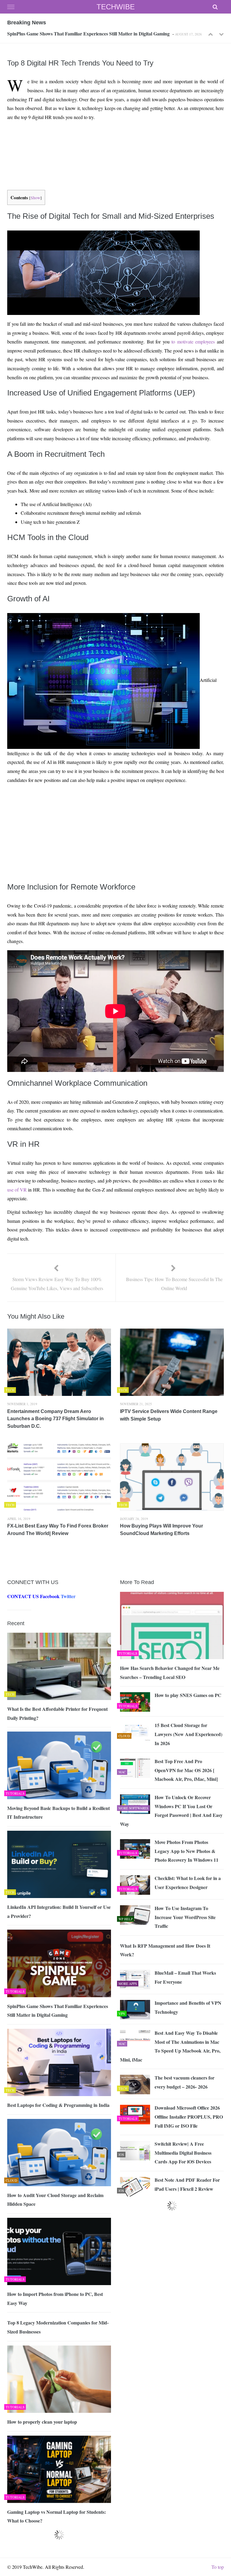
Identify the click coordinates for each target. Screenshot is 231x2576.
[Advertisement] (114, 139)
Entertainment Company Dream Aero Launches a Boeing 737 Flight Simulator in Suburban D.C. (55, 1419)
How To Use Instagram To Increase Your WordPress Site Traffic (185, 1917)
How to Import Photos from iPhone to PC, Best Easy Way (55, 2298)
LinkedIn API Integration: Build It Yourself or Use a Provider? (59, 1911)
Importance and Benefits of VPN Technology (188, 2007)
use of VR (17, 1190)
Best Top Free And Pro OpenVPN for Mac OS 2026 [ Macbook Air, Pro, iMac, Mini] (186, 1770)
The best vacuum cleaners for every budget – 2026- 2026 (185, 2082)
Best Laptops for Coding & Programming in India (58, 33)
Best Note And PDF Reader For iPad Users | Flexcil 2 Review (187, 2184)
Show (35, 198)
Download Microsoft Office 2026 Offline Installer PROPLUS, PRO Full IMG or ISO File (189, 2117)
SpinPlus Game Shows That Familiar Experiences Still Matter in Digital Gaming (58, 2011)
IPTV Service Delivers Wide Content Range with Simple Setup (169, 1415)
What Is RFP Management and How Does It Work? (165, 1950)
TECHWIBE (116, 7)
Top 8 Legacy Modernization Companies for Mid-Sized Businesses (58, 2327)
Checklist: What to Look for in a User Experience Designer (188, 1883)
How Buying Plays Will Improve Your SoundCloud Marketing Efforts (162, 1530)
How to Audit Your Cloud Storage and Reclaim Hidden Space (55, 2200)
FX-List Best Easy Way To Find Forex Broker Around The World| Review (58, 1530)
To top (218, 2567)
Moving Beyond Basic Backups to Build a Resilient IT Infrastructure (59, 1813)
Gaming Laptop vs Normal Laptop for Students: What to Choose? (57, 2516)
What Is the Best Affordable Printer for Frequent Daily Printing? (57, 1713)
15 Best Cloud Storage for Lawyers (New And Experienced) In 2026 (188, 1734)
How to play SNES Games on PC (188, 1695)
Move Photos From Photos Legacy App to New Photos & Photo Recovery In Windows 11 (186, 1851)
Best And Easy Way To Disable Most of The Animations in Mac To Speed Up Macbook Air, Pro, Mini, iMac (170, 2046)
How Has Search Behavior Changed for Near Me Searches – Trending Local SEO (170, 1673)
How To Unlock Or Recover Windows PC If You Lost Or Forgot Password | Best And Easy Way (171, 1811)
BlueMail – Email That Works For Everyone (185, 1977)
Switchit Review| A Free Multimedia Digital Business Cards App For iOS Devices (183, 2153)
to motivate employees (193, 342)
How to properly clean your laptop (42, 2422)
